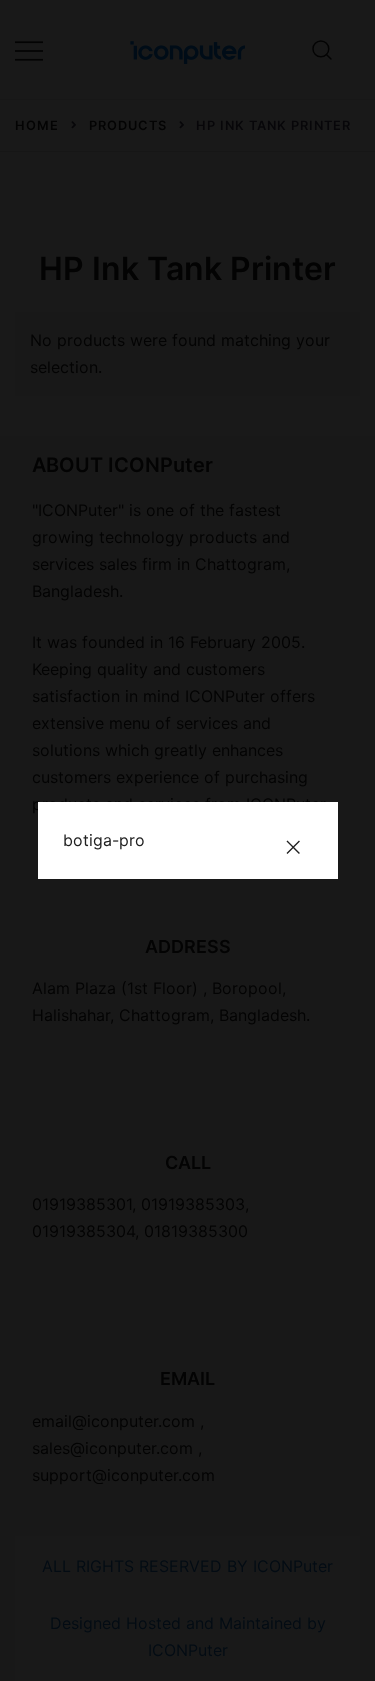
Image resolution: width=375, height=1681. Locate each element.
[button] (293, 847)
